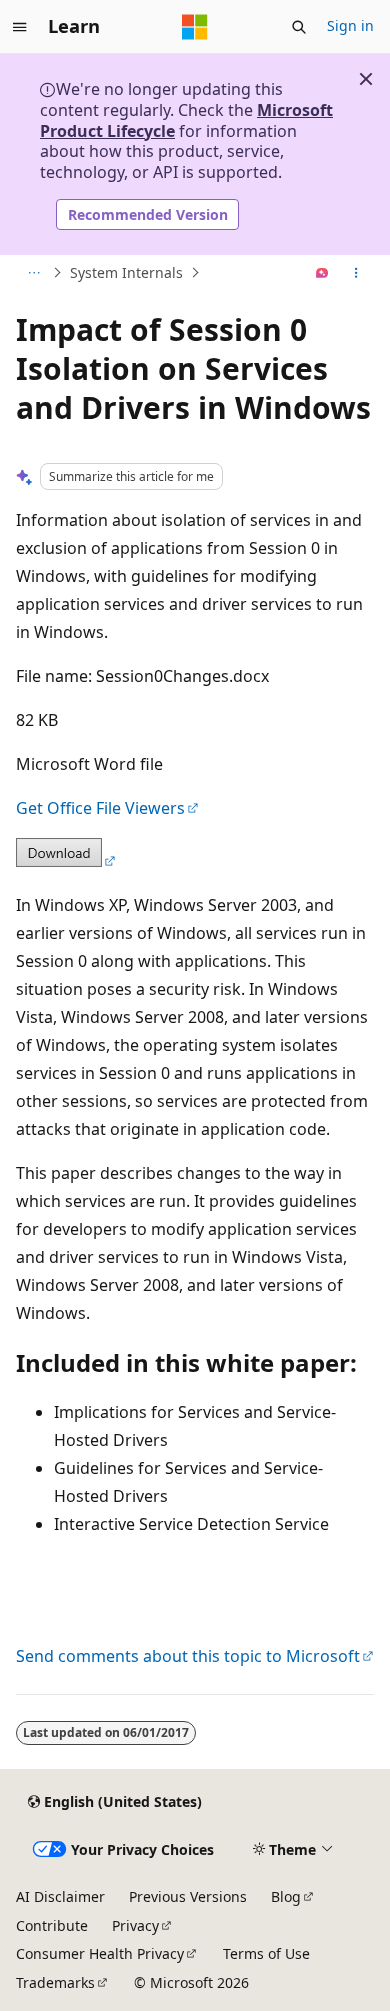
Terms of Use (266, 1953)
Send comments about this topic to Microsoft (188, 1656)
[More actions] (356, 273)
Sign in (350, 25)
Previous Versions (188, 1896)
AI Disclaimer (60, 1896)
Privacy (135, 1925)
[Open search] (299, 27)
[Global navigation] (20, 27)
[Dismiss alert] (366, 79)
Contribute (52, 1925)
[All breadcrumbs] (33, 273)
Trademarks (55, 1982)
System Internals (126, 272)
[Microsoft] (195, 27)
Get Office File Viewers (100, 808)
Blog (286, 1896)
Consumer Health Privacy (100, 1953)
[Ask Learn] (322, 273)
